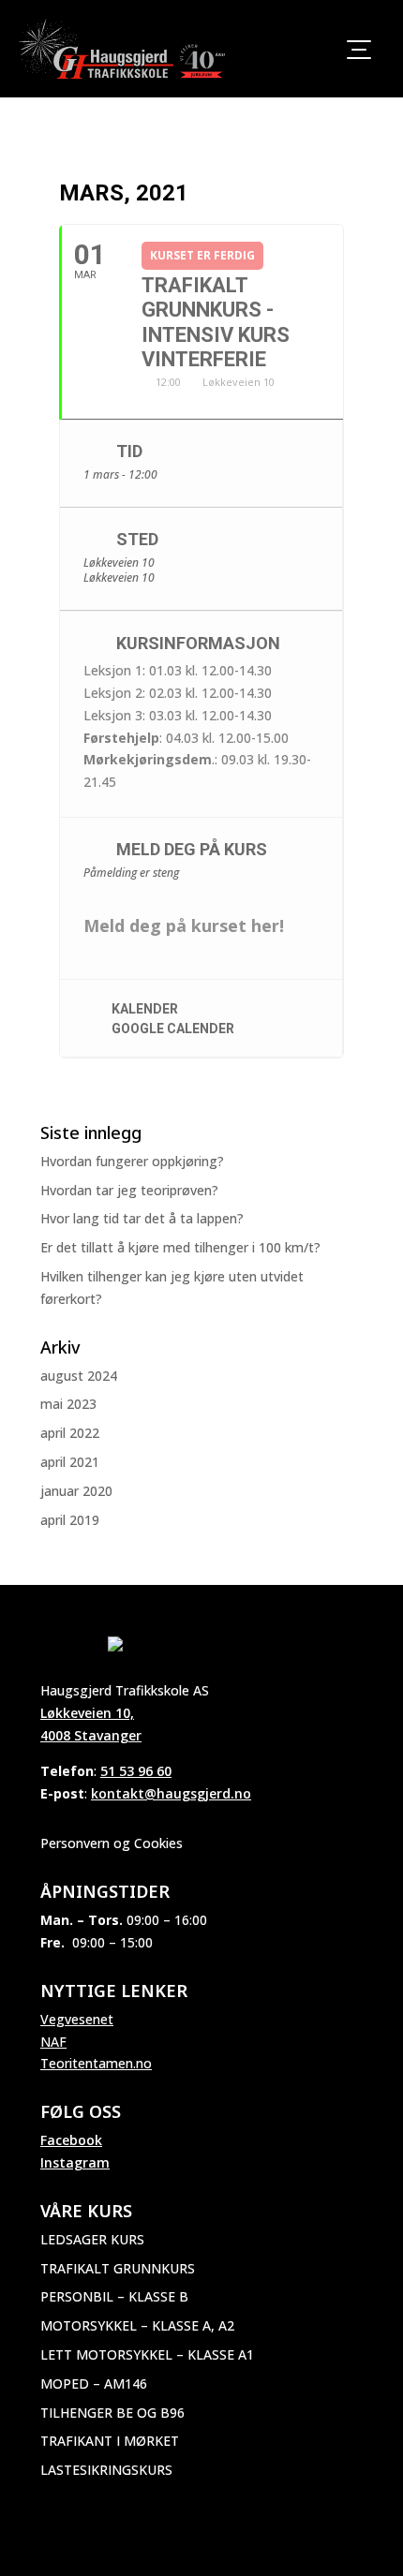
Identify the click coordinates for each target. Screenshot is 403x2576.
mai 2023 (68, 1404)
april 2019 (70, 1520)
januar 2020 (76, 1491)
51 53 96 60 (136, 1771)
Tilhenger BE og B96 (112, 2413)
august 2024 (79, 1376)
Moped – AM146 (94, 2384)
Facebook (71, 2140)
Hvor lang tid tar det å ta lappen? (142, 1218)
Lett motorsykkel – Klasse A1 (147, 2354)
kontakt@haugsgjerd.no (171, 1793)
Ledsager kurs (92, 2239)
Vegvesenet (77, 2019)
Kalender (145, 1009)
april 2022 (70, 1433)
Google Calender (173, 1029)
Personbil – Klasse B (114, 2296)
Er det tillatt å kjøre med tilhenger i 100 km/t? (180, 1247)
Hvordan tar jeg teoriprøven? (129, 1190)
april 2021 (70, 1462)
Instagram (75, 2162)
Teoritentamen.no (96, 2063)
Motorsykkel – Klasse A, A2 (137, 2325)
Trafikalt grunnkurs (118, 2268)
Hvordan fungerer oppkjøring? (132, 1161)
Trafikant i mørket (110, 2441)
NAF (53, 2042)
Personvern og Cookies (112, 1843)
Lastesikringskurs (106, 2470)
